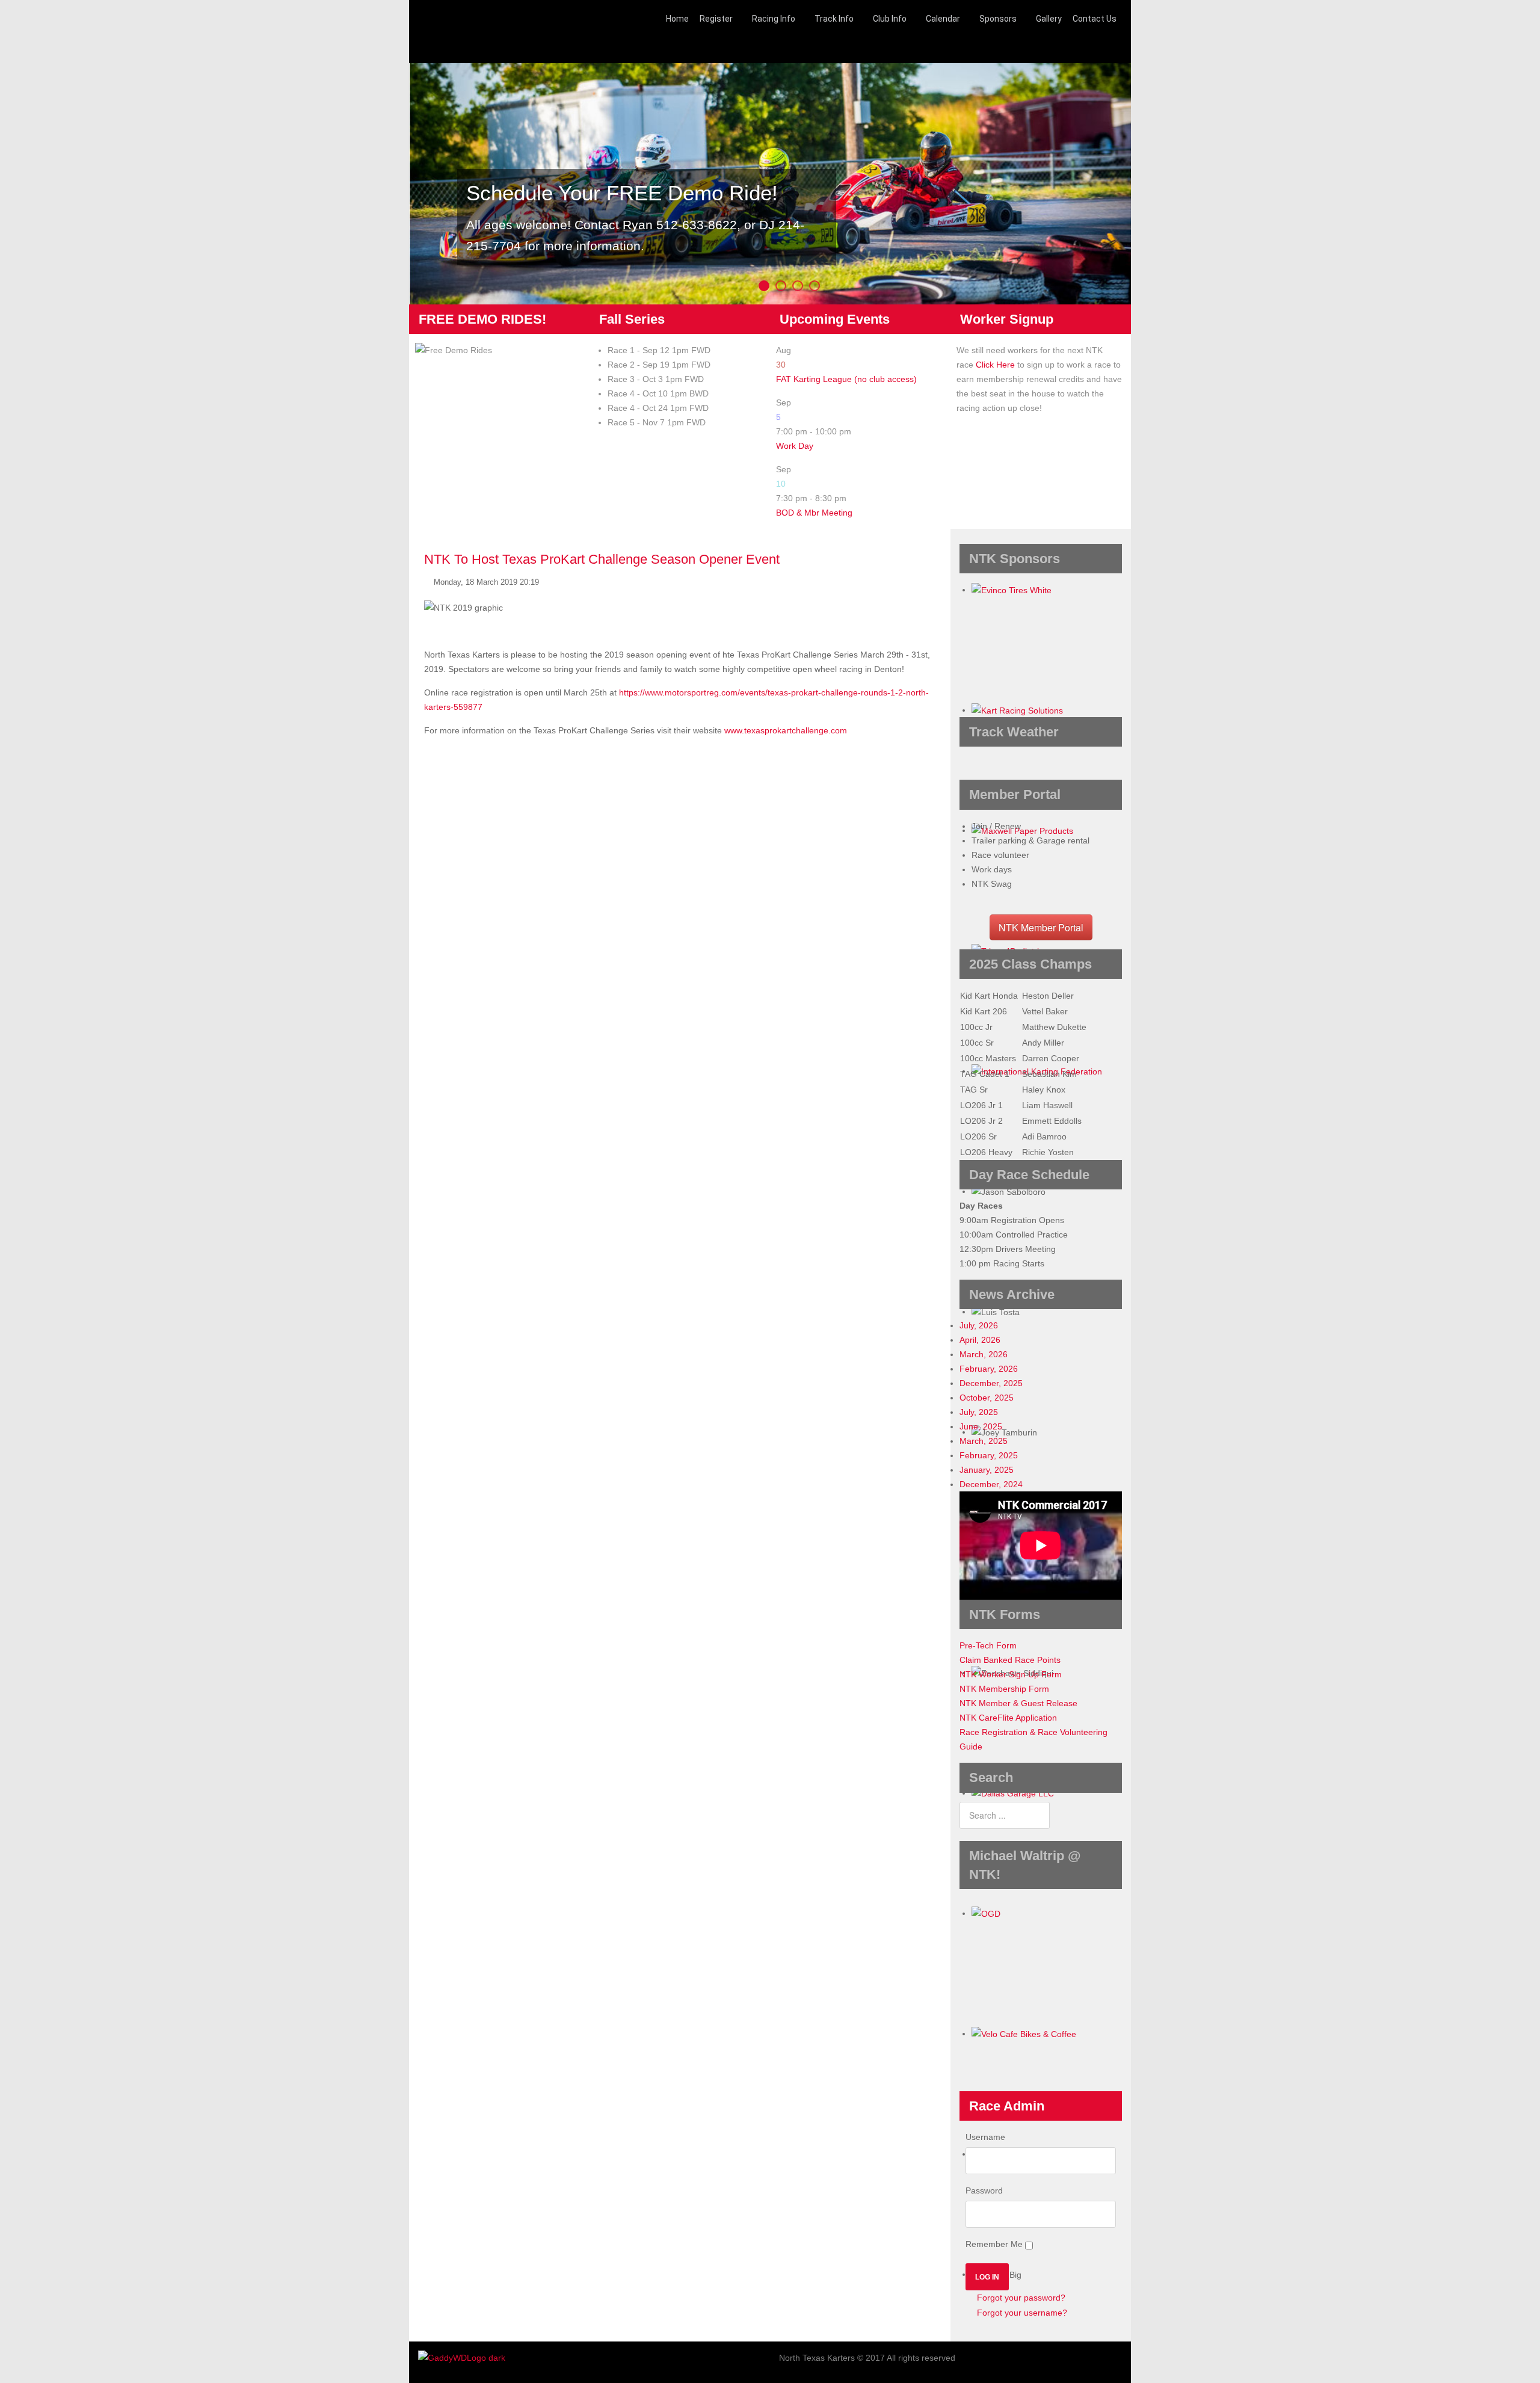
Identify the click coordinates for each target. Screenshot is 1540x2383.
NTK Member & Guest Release (1018, 1703)
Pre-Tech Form (988, 1645)
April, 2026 (980, 1340)
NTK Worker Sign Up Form (1011, 1674)
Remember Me (994, 2244)
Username (985, 2137)
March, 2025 (984, 1441)
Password (984, 2190)
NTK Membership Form (1004, 1689)
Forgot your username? (1021, 2313)
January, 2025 (987, 1470)
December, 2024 (991, 1484)
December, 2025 (991, 1383)
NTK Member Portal (1041, 927)
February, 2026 (989, 1369)
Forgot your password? (1020, 2298)
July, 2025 (979, 1412)
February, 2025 (989, 1455)
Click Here (995, 365)
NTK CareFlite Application (1008, 1718)
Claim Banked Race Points (1010, 1660)
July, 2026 (979, 1325)
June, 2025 (981, 1426)
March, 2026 (984, 1354)
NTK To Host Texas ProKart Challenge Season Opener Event (602, 559)
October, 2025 (987, 1398)
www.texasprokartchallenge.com (786, 730)
